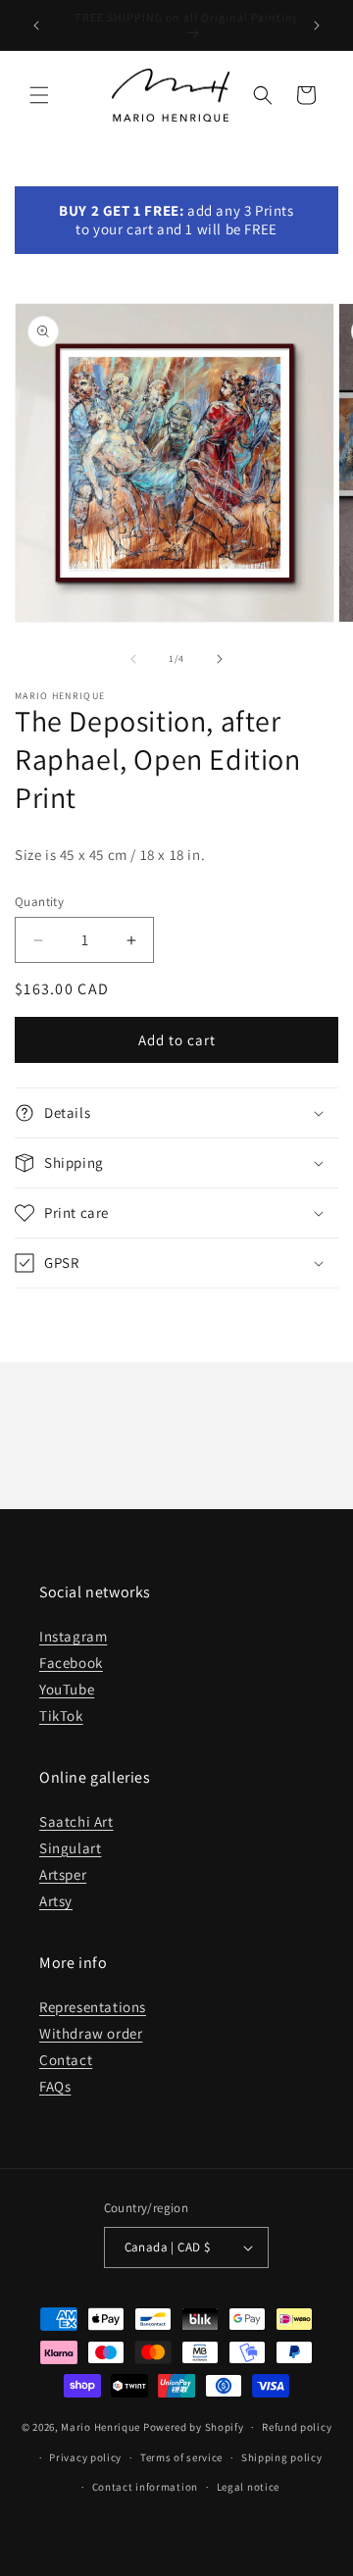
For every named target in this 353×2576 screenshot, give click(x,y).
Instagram (73, 1636)
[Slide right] (220, 659)
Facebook (71, 1663)
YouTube (67, 1689)
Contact (66, 2060)
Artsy (56, 1901)
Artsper (63, 1874)
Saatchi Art (76, 1821)
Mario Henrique (101, 2427)
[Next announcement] (317, 25)
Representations (93, 2007)
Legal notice (248, 2487)
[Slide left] (133, 659)
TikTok (61, 1716)
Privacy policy (85, 2457)
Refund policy (297, 2427)
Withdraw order (91, 2033)
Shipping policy (282, 2457)
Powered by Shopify (194, 2427)
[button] (39, 95)
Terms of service (181, 2457)
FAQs (55, 2086)
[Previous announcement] (36, 25)
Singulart (70, 1848)
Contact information (145, 2487)
